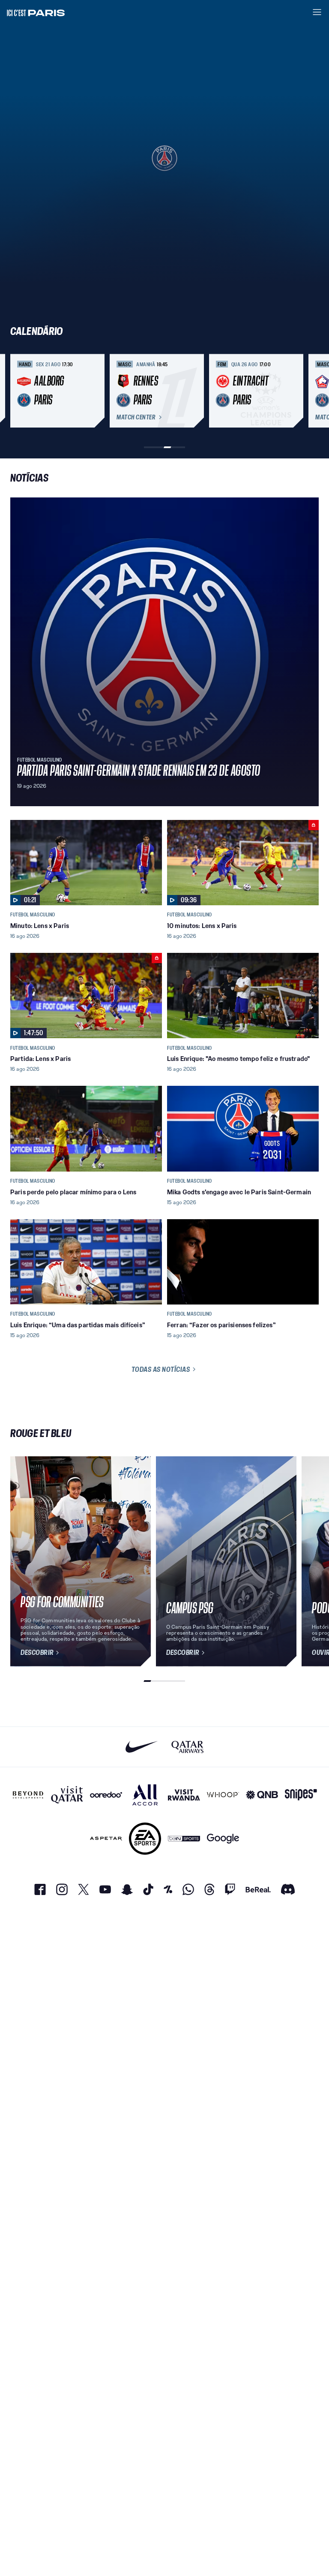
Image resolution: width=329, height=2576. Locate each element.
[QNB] (262, 1795)
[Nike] (142, 1747)
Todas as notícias (161, 1369)
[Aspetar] (106, 1839)
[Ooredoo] (106, 1795)
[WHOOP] (223, 1795)
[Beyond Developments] (28, 1795)
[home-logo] (36, 12)
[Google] (223, 1839)
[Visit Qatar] (67, 1795)
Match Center (136, 417)
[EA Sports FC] (145, 1839)
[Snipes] (301, 1795)
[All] (145, 1795)
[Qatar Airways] (187, 1747)
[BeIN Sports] (184, 1839)
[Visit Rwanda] (184, 1795)
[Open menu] (317, 12)
